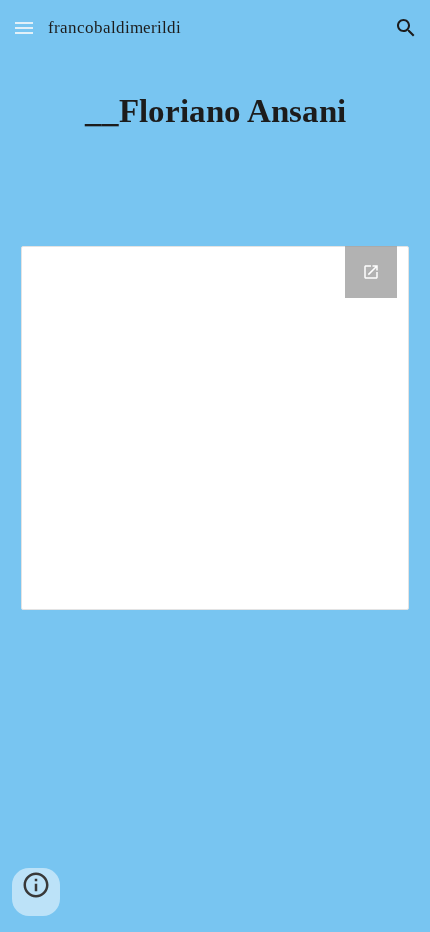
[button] (24, 27)
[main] (215, 111)
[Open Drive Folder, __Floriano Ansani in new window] (371, 272)
